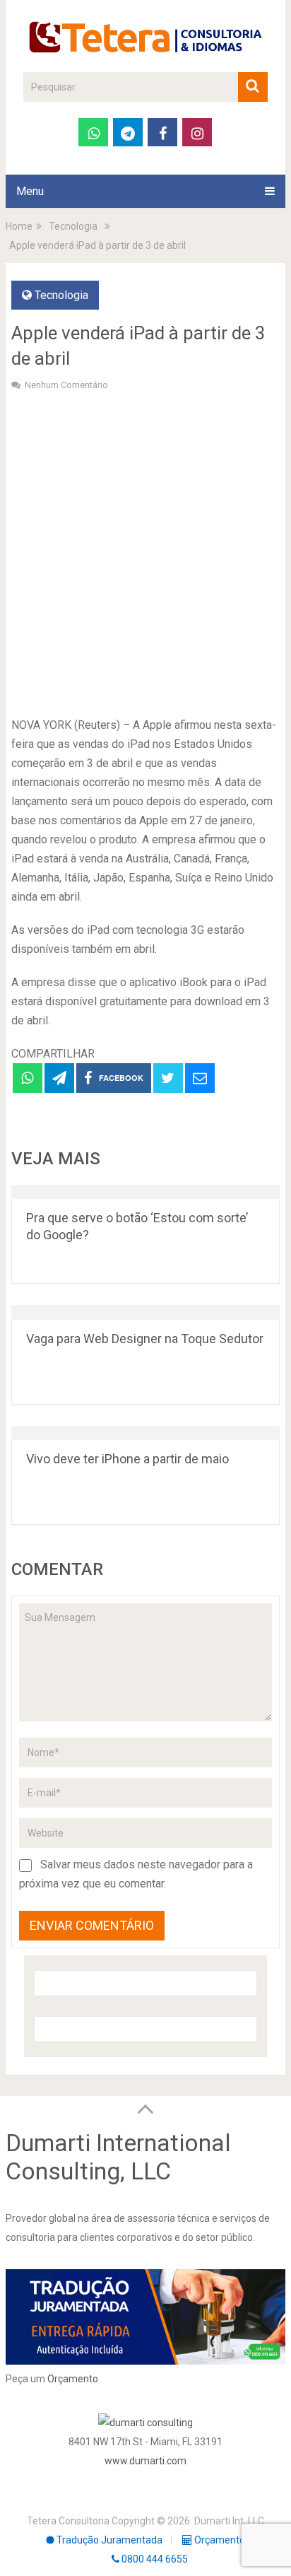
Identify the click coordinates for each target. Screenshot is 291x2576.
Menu (30, 191)
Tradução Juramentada (108, 2540)
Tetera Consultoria (68, 2521)
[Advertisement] (145, 552)
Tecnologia (61, 295)
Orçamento (73, 2379)
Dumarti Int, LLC (229, 2521)
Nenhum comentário (66, 385)
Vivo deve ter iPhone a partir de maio (127, 1459)
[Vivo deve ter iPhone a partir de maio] (145, 1433)
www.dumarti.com (145, 2461)
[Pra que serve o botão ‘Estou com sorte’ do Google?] (145, 1192)
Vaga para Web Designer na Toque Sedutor (145, 1339)
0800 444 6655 (154, 2559)
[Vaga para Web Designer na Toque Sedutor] (145, 1312)
